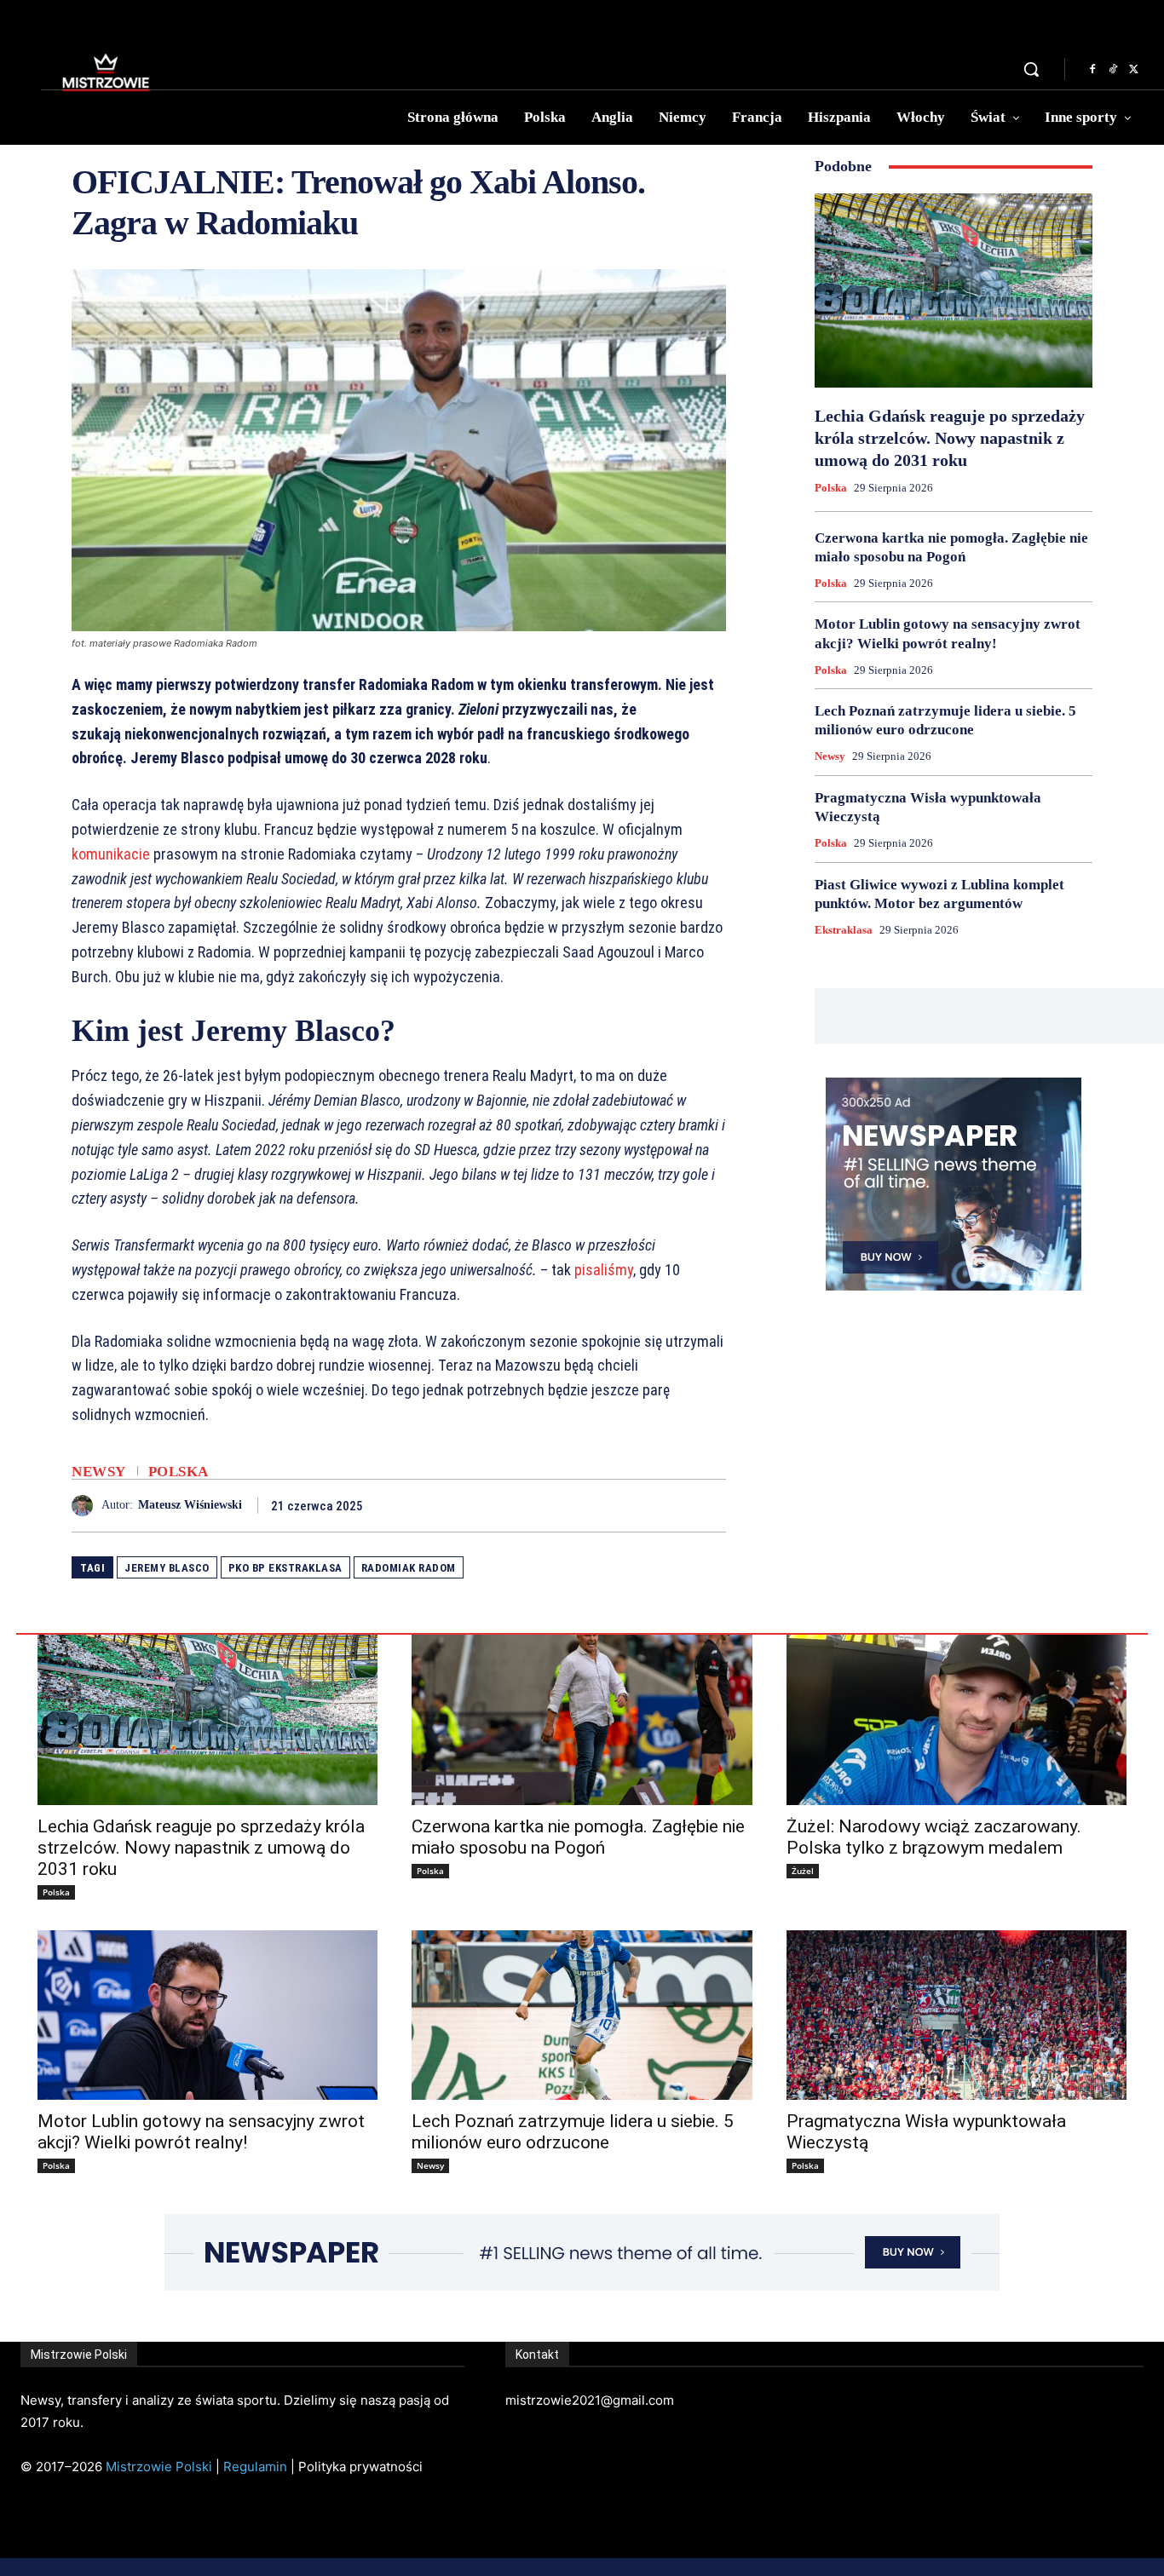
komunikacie (111, 854)
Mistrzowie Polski (159, 2467)
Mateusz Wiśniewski (190, 1505)
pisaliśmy (604, 1270)
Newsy (99, 1472)
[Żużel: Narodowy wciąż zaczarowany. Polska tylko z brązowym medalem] (957, 1720)
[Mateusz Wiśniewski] (86, 1506)
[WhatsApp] (709, 1505)
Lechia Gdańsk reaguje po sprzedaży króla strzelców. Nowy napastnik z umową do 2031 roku (950, 438)
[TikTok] (1113, 70)
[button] (1031, 69)
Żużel (803, 1871)
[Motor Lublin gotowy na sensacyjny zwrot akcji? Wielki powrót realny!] (207, 2015)
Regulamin (255, 2467)
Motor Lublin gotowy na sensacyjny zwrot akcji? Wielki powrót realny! (201, 2132)
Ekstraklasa (844, 930)
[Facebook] (1092, 70)
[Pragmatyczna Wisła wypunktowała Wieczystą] (957, 2015)
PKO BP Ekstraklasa (285, 1568)
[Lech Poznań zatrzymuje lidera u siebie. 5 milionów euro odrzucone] (582, 2015)
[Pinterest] (670, 1505)
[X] (1133, 70)
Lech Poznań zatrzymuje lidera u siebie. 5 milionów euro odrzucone (573, 2132)
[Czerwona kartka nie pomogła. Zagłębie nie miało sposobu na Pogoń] (582, 1720)
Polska (179, 1472)
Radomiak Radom (409, 1568)
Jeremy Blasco (167, 1568)
